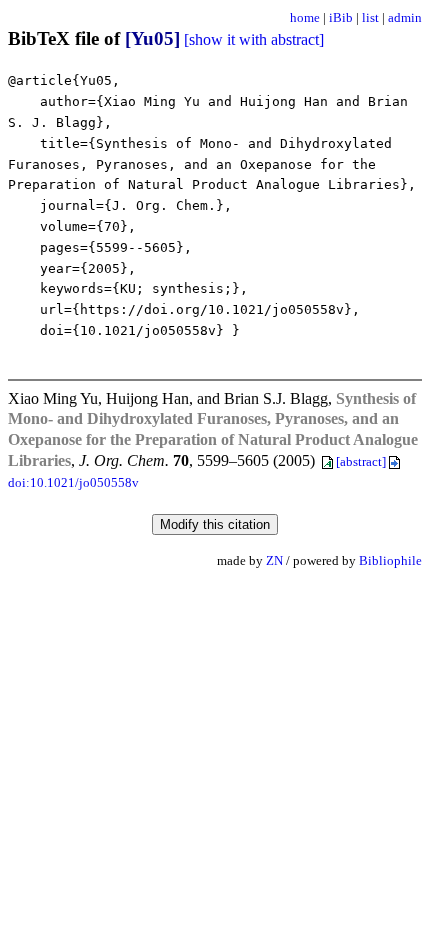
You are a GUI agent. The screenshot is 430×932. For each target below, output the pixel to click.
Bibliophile (390, 560)
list (370, 17)
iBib (341, 17)
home (305, 17)
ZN (274, 560)
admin (405, 17)
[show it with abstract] (254, 39)
